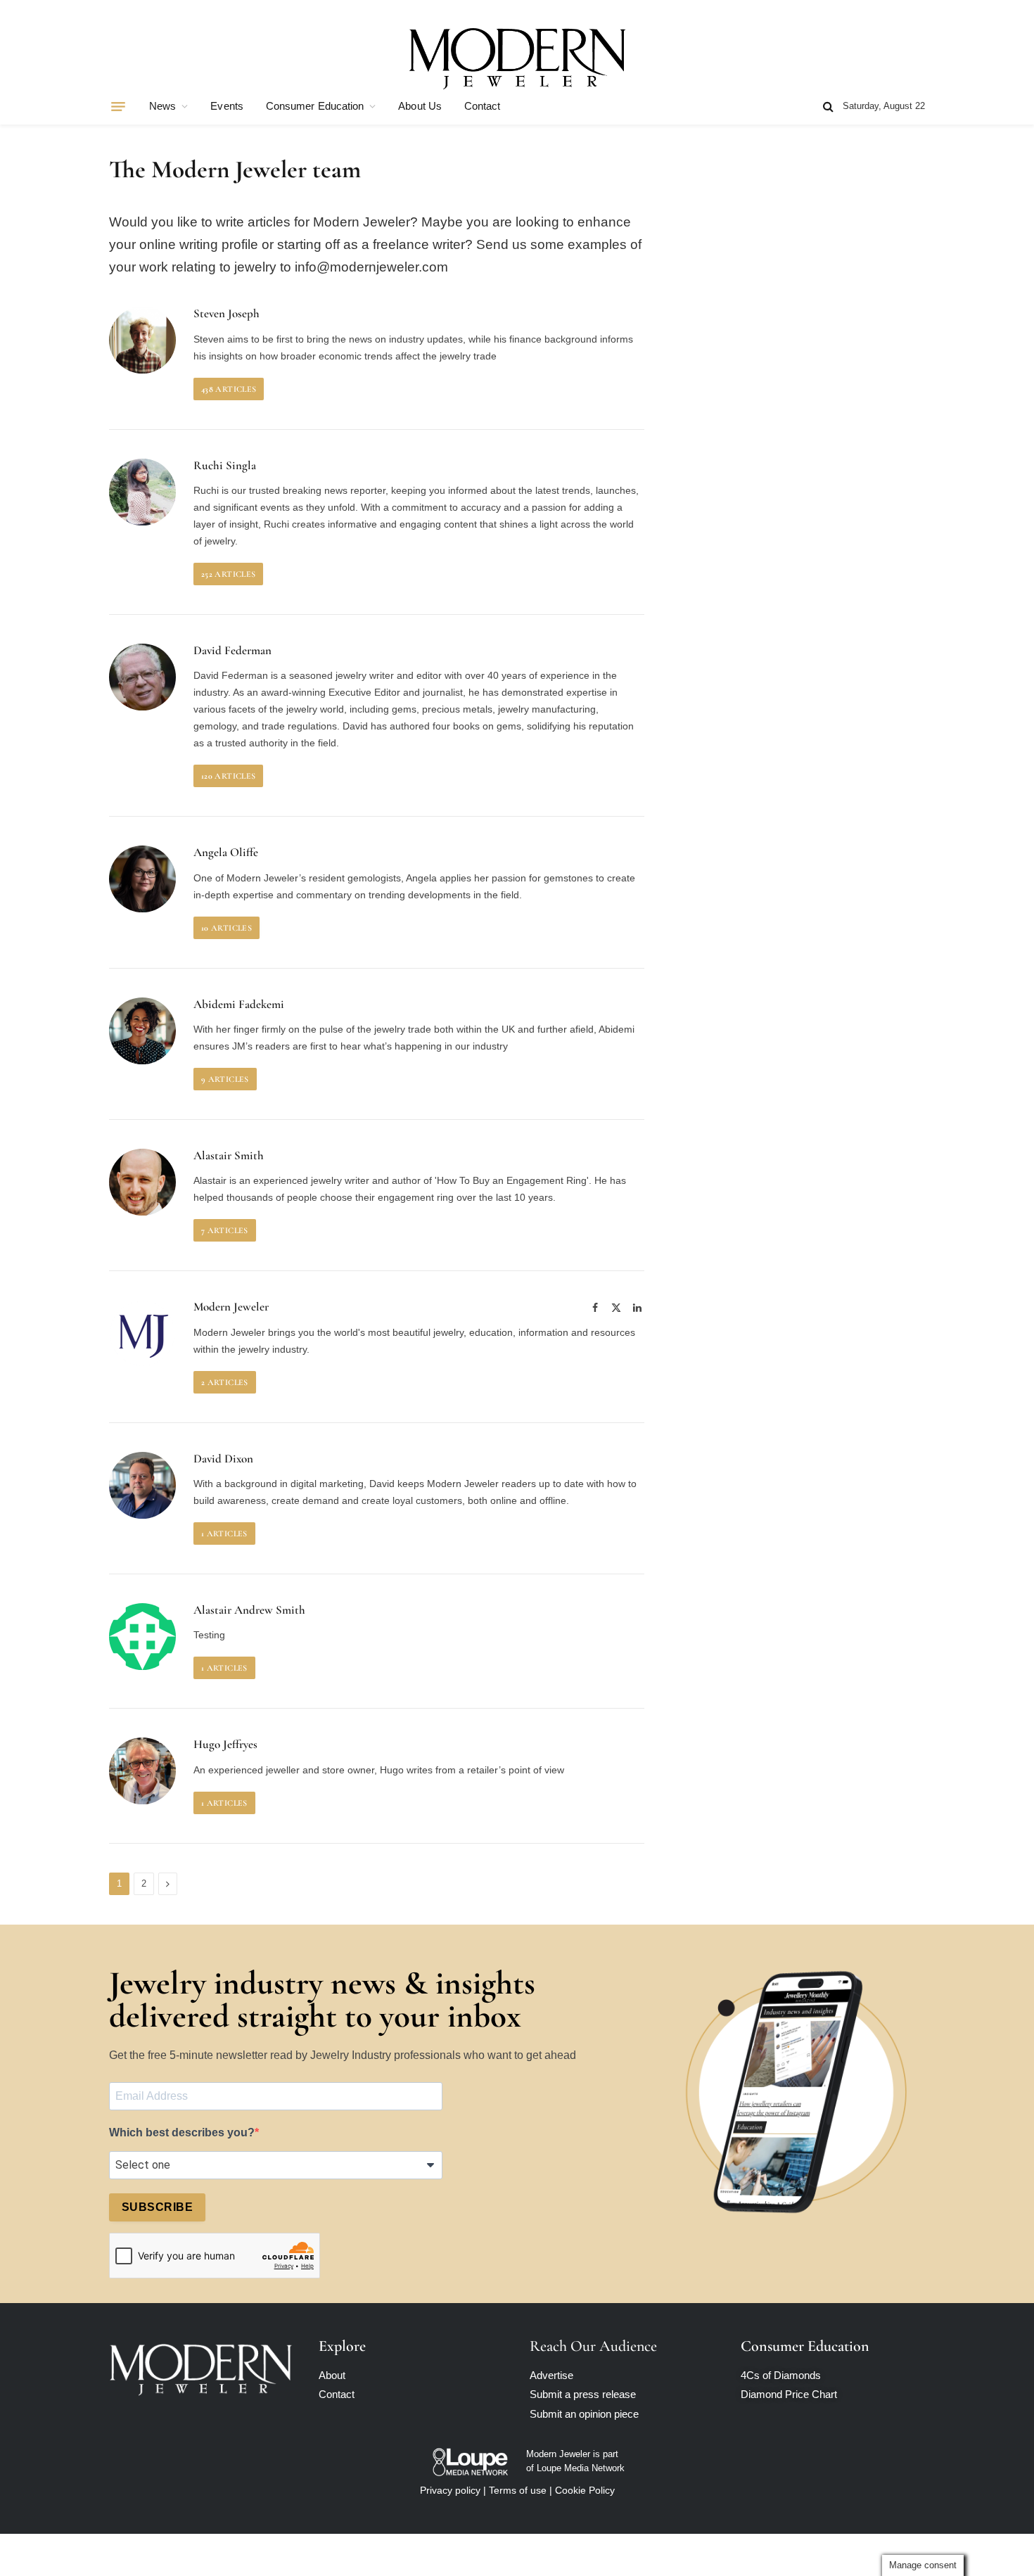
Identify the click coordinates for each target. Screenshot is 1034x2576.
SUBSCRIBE (157, 2207)
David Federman (232, 651)
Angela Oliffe (226, 853)
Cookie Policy (585, 2490)
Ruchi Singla (225, 466)
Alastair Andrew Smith (249, 1610)
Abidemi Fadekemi (239, 1005)
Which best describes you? (182, 2132)
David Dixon (223, 1459)
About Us (420, 106)
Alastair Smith (229, 1156)
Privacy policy (450, 2490)
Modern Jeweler (231, 1307)
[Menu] (118, 106)
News (162, 106)
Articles (229, 389)
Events (226, 106)
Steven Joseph (226, 314)
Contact (483, 106)
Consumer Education (315, 106)
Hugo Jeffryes (225, 1745)
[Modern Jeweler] (517, 58)
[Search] (828, 107)
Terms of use (518, 2490)
